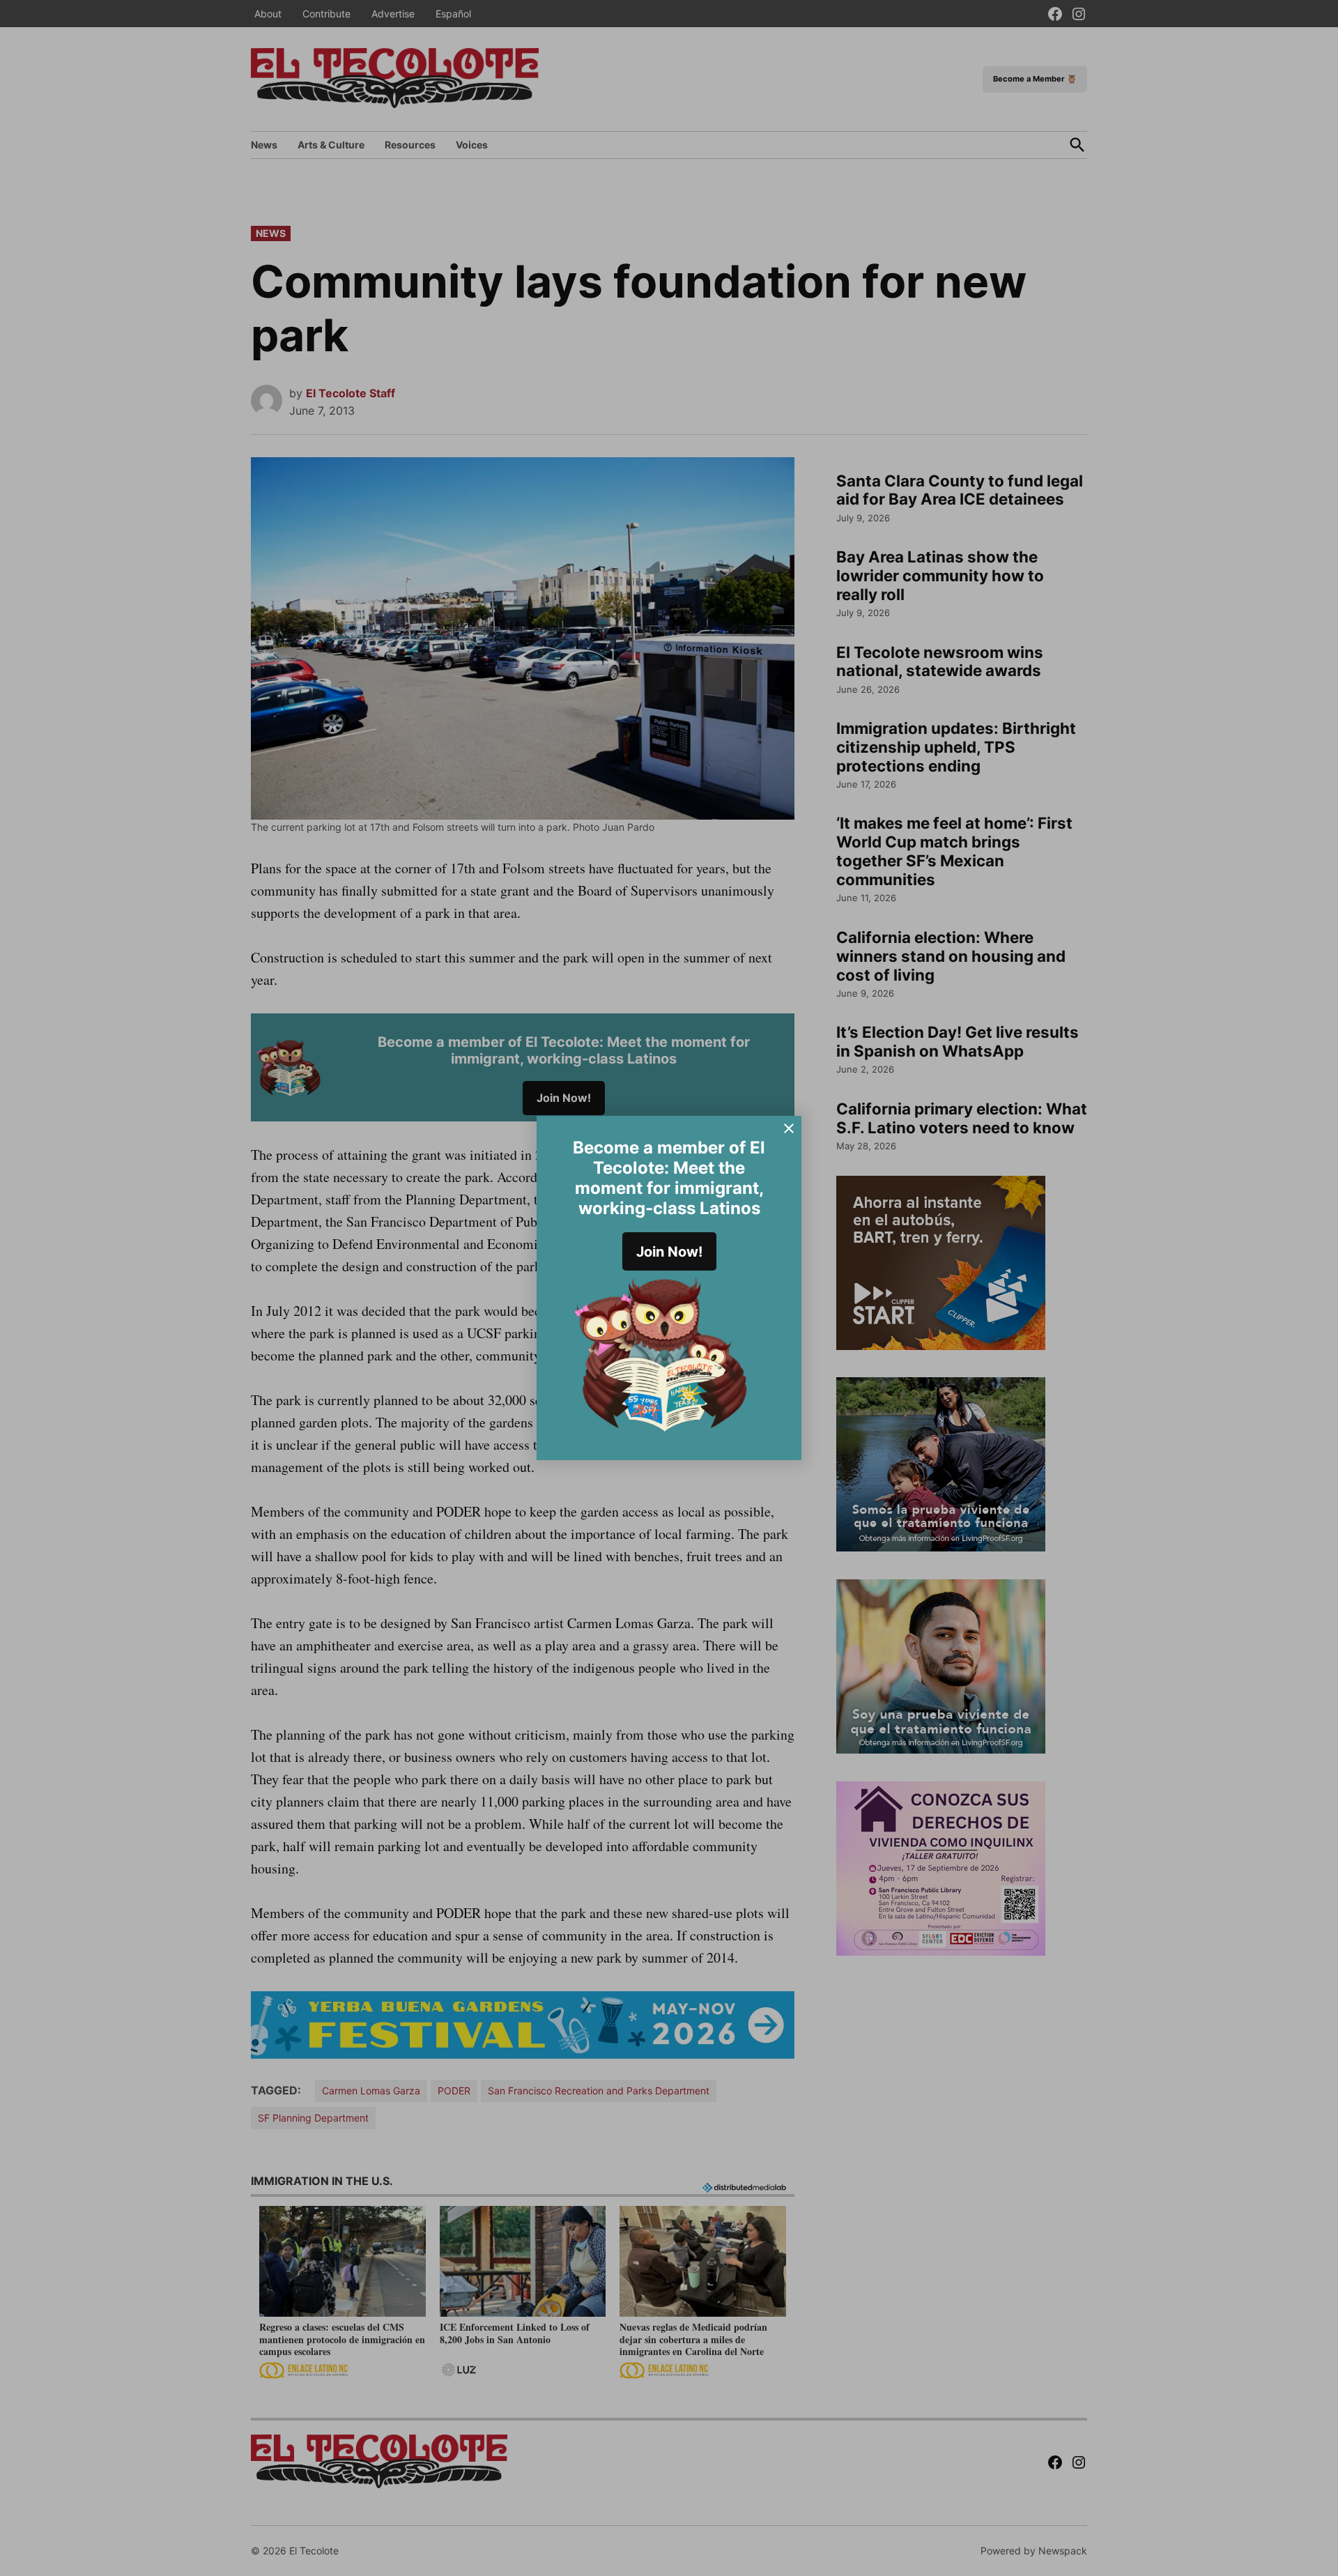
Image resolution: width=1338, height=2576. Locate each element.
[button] (669, 1288)
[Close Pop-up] (789, 1128)
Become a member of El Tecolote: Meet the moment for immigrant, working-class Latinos (669, 1178)
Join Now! (669, 1252)
